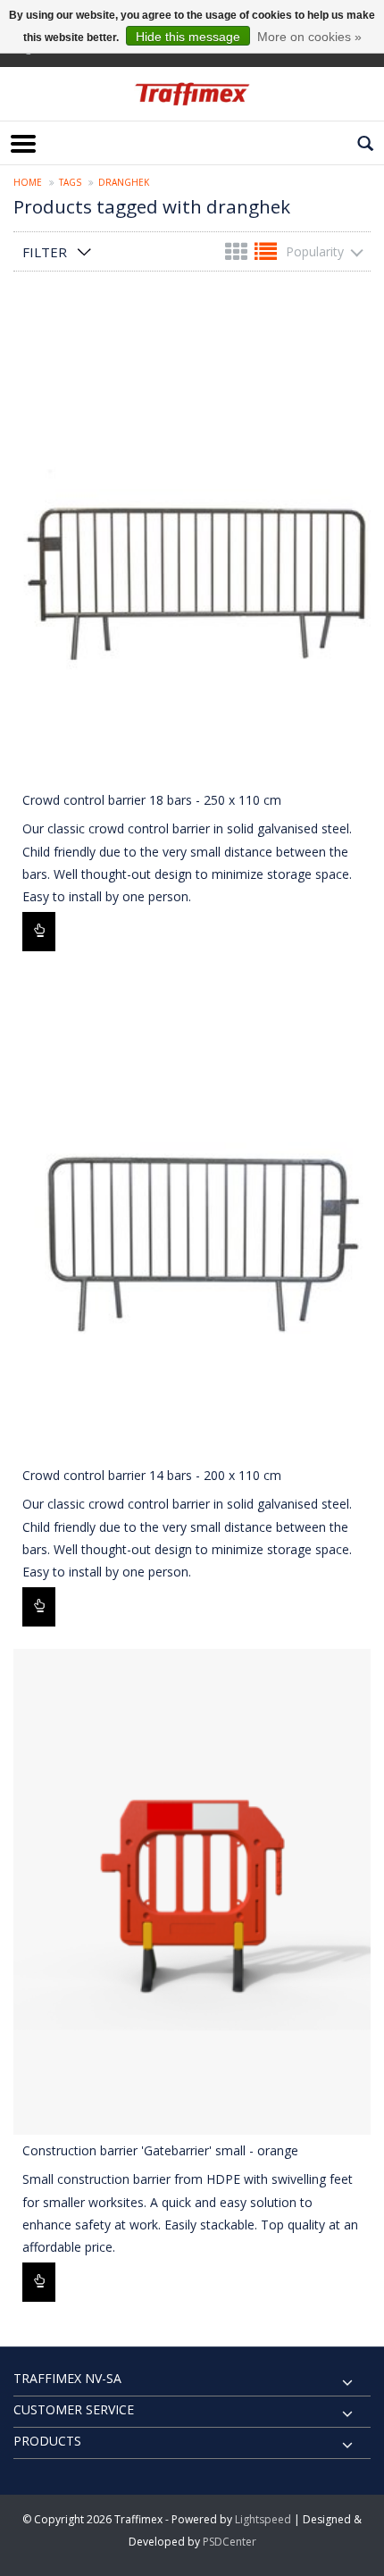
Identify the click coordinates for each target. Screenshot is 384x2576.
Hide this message (188, 37)
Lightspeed (263, 2519)
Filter (45, 252)
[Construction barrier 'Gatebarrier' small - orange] (192, 1892)
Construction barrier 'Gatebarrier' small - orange (160, 2150)
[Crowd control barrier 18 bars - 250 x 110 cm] (192, 541)
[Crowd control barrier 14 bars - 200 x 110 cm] (192, 1217)
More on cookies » (309, 37)
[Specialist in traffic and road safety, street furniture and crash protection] (192, 94)
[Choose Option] (39, 932)
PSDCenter (230, 2542)
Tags (70, 182)
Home (28, 182)
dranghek (124, 182)
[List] (266, 255)
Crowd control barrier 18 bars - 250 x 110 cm (152, 800)
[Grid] (238, 255)
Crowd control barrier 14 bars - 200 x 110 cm (152, 1475)
